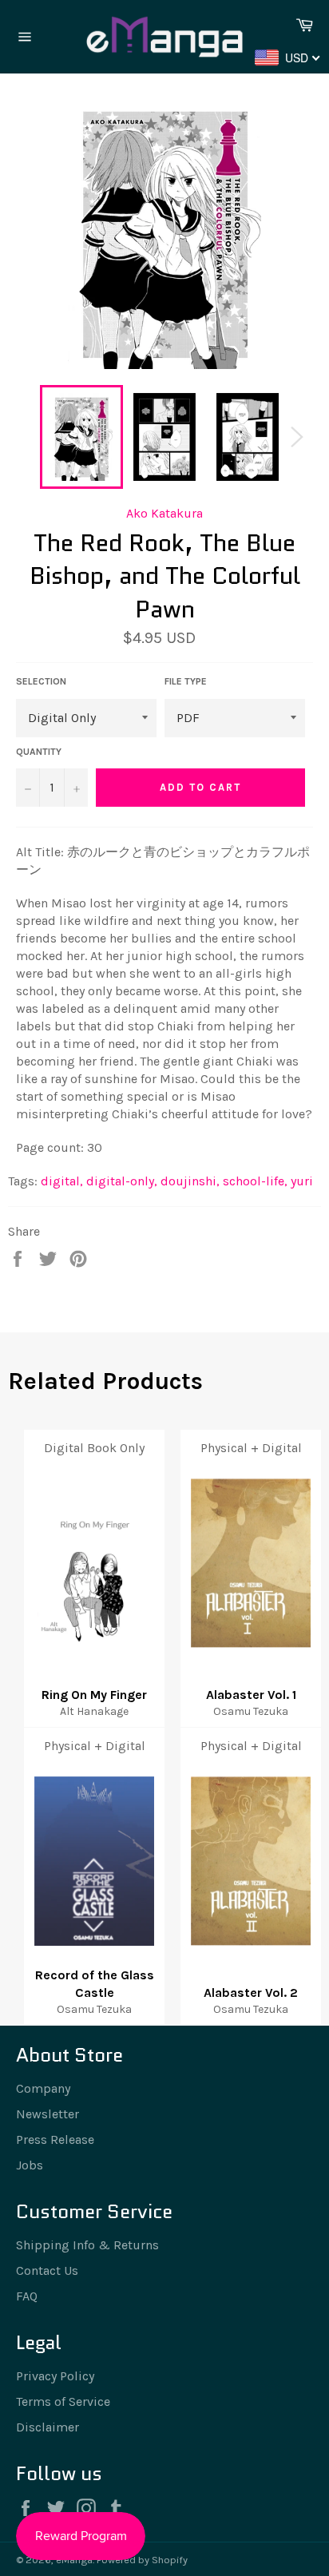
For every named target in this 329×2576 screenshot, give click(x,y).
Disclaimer (48, 2427)
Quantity (39, 752)
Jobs (30, 2165)
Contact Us (47, 2270)
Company (43, 2088)
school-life (255, 1181)
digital (62, 1181)
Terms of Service (63, 2401)
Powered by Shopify (142, 2560)
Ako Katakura (164, 513)
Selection (41, 681)
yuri (302, 1181)
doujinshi (190, 1181)
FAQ (27, 2296)
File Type (186, 681)
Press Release (55, 2139)
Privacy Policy (55, 2376)
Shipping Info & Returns (87, 2245)
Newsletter (48, 2114)
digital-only (122, 1181)
